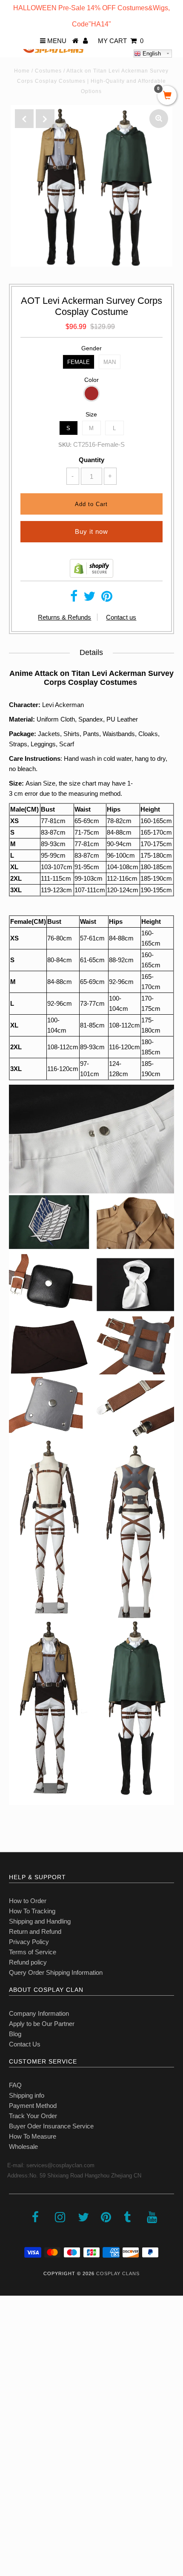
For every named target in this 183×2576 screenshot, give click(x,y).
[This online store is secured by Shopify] (91, 575)
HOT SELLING (25, 2364)
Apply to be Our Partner (42, 2024)
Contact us (121, 617)
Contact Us (25, 2044)
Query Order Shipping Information (56, 1972)
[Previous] (24, 119)
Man (110, 362)
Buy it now (91, 531)
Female (79, 362)
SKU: (65, 445)
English (151, 54)
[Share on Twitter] (89, 598)
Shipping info (27, 2095)
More (11, 2495)
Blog (15, 2034)
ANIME (14, 2382)
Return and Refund (35, 1931)
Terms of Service (33, 1952)
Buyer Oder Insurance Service (51, 2126)
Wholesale (23, 2147)
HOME (14, 2326)
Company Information (39, 2013)
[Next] (45, 119)
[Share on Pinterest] (107, 598)
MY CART (121, 41)
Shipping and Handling (40, 1921)
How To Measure (33, 2136)
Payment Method (33, 2106)
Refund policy (28, 1962)
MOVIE (15, 2420)
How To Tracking (32, 1911)
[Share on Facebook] (74, 598)
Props (13, 2458)
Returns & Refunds (64, 617)
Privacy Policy (29, 1942)
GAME (14, 2401)
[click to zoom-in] (159, 119)
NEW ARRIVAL (26, 2345)
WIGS (13, 2439)
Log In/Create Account (43, 2514)
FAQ (15, 2085)
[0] (167, 96)
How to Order (28, 1901)
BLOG (13, 2476)
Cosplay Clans (118, 2273)
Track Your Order (33, 2116)
